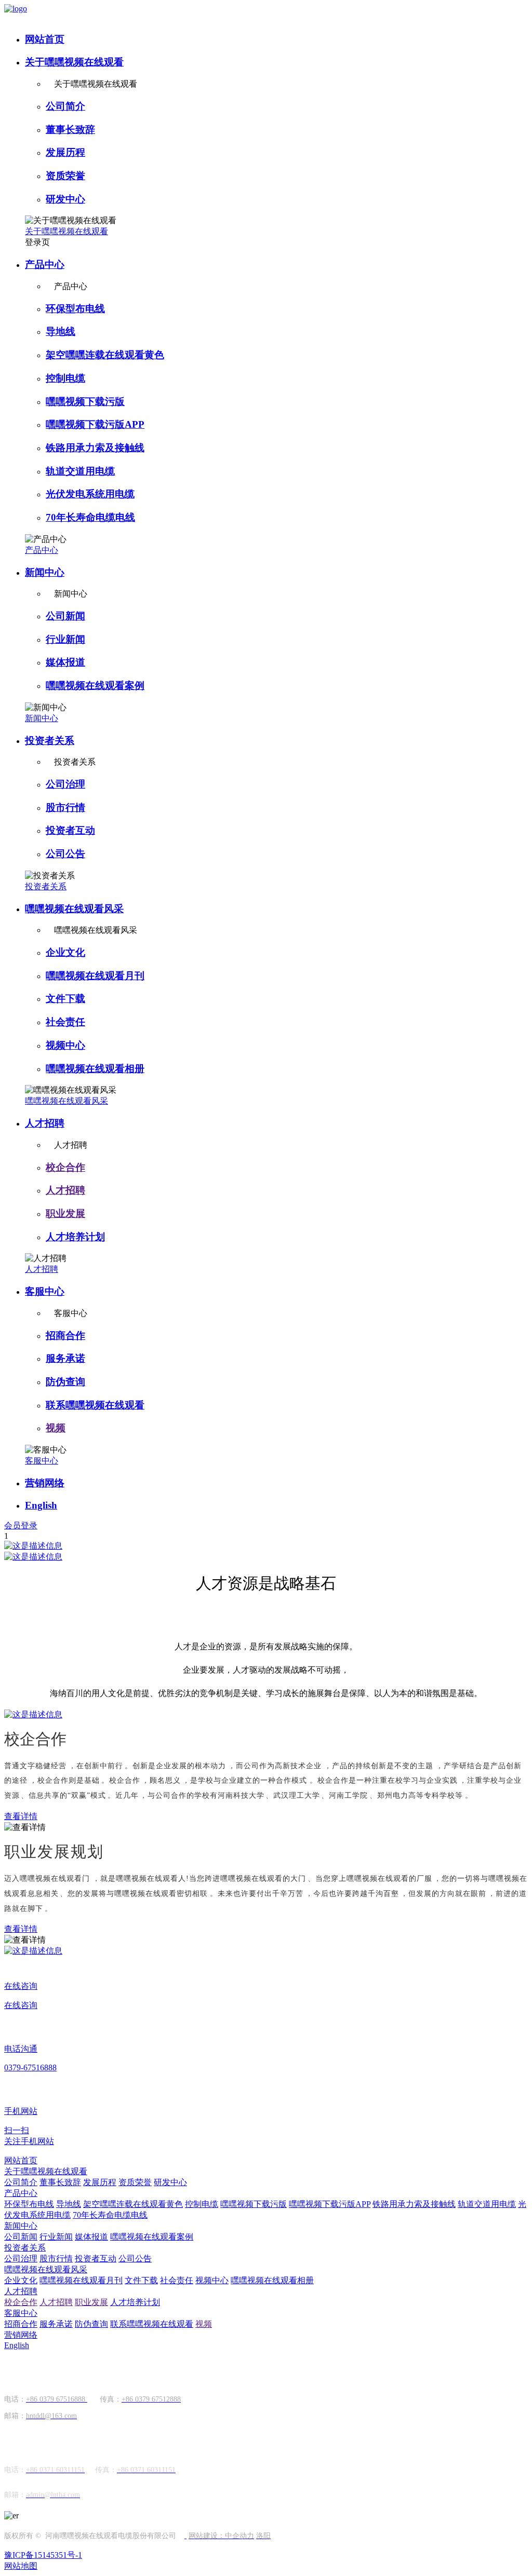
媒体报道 (65, 662)
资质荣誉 (65, 176)
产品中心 (45, 265)
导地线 (61, 331)
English (41, 1505)
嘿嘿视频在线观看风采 (74, 909)
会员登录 (21, 1526)
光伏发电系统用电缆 (90, 494)
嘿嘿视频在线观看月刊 (95, 976)
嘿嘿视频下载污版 (85, 402)
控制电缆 (65, 378)
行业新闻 (65, 639)
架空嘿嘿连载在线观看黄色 (105, 355)
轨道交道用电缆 (80, 471)
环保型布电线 (75, 309)
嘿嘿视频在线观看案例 (95, 686)
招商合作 (65, 1336)
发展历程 (65, 152)
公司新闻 (65, 616)
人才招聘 (45, 1123)
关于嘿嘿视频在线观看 (74, 62)
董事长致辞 (70, 130)
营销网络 (45, 1483)
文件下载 (65, 999)
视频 (56, 1428)
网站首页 (45, 39)
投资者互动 (70, 830)
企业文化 (65, 952)
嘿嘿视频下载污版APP (95, 424)
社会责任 (65, 1022)
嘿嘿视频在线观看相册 (95, 1069)
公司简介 (65, 106)
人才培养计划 (75, 1237)
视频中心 (65, 1045)
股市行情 (65, 808)
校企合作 (65, 1167)
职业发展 (65, 1214)
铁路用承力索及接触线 (95, 448)
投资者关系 (50, 741)
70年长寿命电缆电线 (90, 517)
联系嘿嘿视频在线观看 (95, 1405)
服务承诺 (65, 1358)
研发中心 (65, 199)
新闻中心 (45, 572)
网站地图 (21, 2566)
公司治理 (65, 784)
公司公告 (65, 854)
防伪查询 (65, 1382)
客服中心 (45, 1291)
